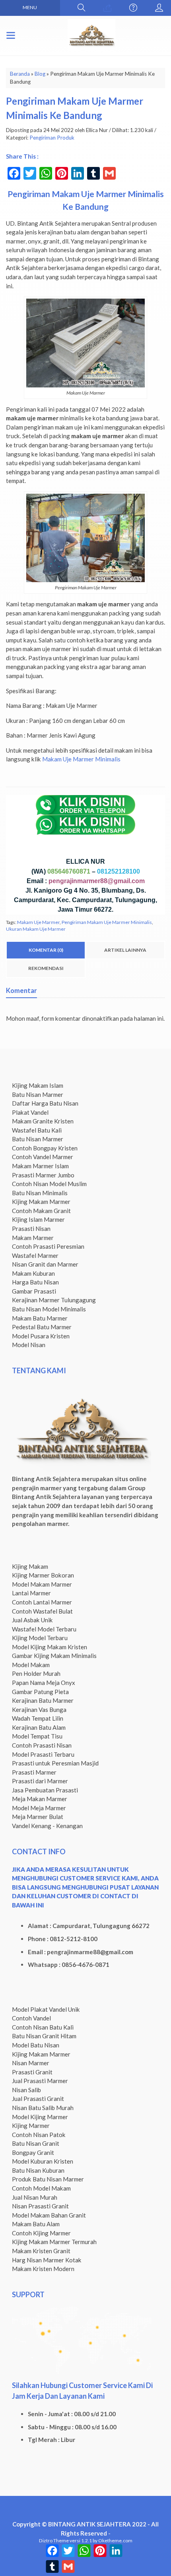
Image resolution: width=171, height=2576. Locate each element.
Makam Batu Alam (36, 2224)
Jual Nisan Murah (35, 2197)
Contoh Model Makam (41, 2188)
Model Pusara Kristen (41, 1336)
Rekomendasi (46, 968)
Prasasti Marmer (34, 1772)
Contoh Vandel (31, 2018)
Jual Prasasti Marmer (40, 2081)
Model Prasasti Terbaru (43, 1754)
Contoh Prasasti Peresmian (48, 1246)
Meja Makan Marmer (40, 1799)
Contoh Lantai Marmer (42, 1602)
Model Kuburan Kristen (43, 2161)
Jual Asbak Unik (32, 1620)
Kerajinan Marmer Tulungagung (54, 1300)
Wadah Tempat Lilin (38, 1718)
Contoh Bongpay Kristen (45, 1148)
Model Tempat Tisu (37, 1736)
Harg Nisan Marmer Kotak (47, 2260)
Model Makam (31, 1665)
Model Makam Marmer (42, 1584)
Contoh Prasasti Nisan (42, 1745)
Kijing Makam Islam (38, 1085)
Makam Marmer (33, 1238)
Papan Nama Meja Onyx (44, 1683)
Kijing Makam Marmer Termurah (54, 2242)
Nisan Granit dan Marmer (45, 1264)
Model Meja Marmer (39, 1808)
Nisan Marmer (31, 2063)
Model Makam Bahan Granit (49, 2215)
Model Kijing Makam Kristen (50, 1647)
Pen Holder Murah (36, 1673)
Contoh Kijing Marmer (41, 2233)
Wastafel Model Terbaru (44, 1629)
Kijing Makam (30, 1566)
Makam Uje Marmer (38, 922)
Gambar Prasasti (34, 1291)
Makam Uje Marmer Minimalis (81, 759)
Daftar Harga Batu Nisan (45, 1103)
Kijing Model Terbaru (40, 1638)
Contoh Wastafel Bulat (42, 1611)
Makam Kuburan (33, 1273)
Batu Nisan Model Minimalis (49, 1309)
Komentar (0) (46, 950)
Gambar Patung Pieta (40, 1692)
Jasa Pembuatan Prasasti (45, 1790)
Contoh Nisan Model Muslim (49, 1184)
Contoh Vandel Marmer (43, 1157)
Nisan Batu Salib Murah (43, 2108)
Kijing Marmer (31, 2126)
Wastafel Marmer (35, 1255)
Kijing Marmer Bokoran (43, 1575)
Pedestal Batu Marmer (42, 1327)
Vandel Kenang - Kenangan (47, 1826)
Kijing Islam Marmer (38, 1219)
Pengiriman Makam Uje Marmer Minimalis (107, 922)
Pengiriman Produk (52, 138)
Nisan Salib (26, 2090)
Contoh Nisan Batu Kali (43, 2027)
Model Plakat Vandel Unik (46, 2009)
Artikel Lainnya (125, 950)
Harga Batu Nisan (35, 1282)
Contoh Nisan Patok (39, 2135)
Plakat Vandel (30, 1112)
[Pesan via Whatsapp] (107, 8)
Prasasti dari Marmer (40, 1781)
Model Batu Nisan (36, 2045)
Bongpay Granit (33, 2152)
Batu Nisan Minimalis (40, 1193)
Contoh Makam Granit (41, 1211)
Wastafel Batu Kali (37, 1130)
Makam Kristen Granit (41, 2251)
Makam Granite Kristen (43, 1121)
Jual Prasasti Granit (38, 2099)
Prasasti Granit (32, 2072)
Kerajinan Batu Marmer (43, 1700)
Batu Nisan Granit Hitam (44, 2036)
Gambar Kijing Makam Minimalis (54, 1656)
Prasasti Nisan (31, 1229)
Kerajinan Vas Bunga (39, 1710)
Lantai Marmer (31, 1593)
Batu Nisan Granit (36, 2143)
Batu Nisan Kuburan (38, 2170)
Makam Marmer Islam (40, 1166)
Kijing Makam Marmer (41, 1202)
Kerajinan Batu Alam (39, 1727)
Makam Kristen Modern (43, 2269)
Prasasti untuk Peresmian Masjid (55, 1763)
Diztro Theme (54, 2541)
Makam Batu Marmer (40, 1318)
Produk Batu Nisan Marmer (48, 2179)
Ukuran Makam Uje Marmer (36, 929)
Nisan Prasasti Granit (40, 2206)
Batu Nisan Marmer (38, 1094)
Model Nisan (29, 1345)
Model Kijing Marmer (40, 2117)
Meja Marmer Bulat (38, 1817)
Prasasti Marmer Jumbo (43, 1175)
